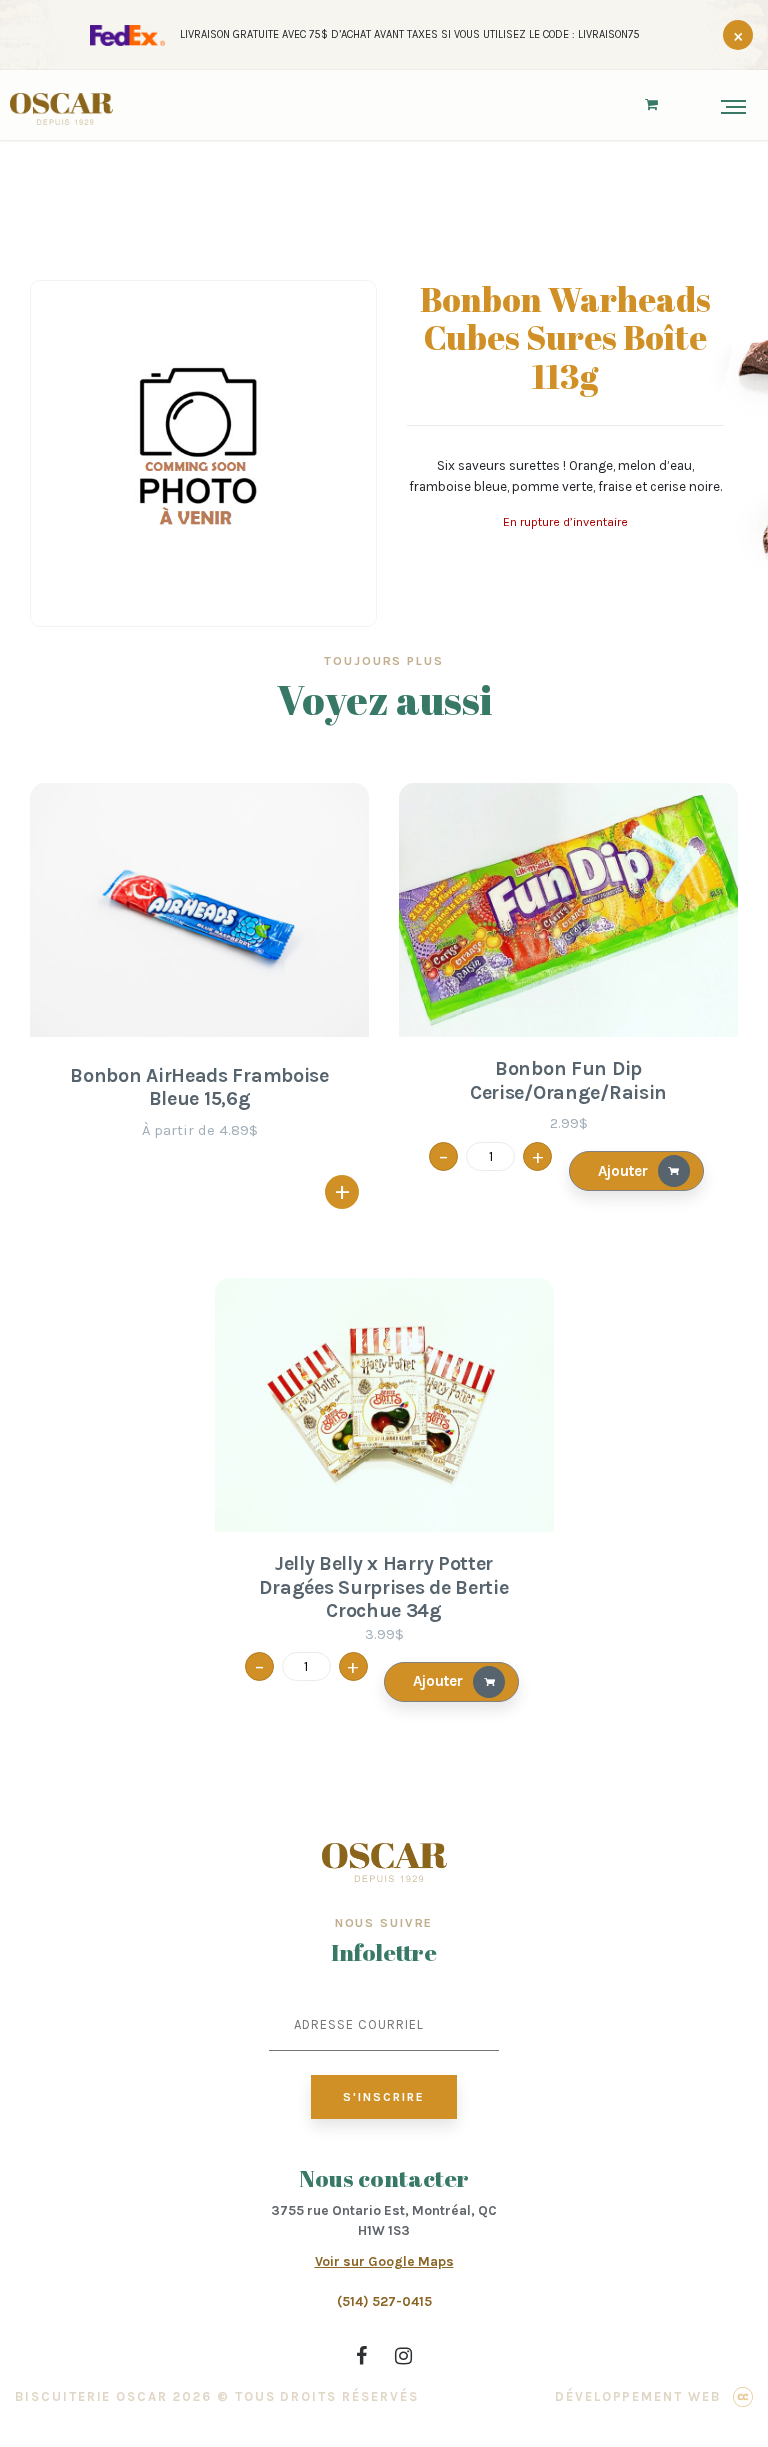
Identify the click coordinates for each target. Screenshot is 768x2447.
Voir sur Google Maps (384, 2261)
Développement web (638, 2396)
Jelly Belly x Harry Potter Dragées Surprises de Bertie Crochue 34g (383, 1587)
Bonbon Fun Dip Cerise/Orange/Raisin (568, 1080)
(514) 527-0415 (384, 2301)
